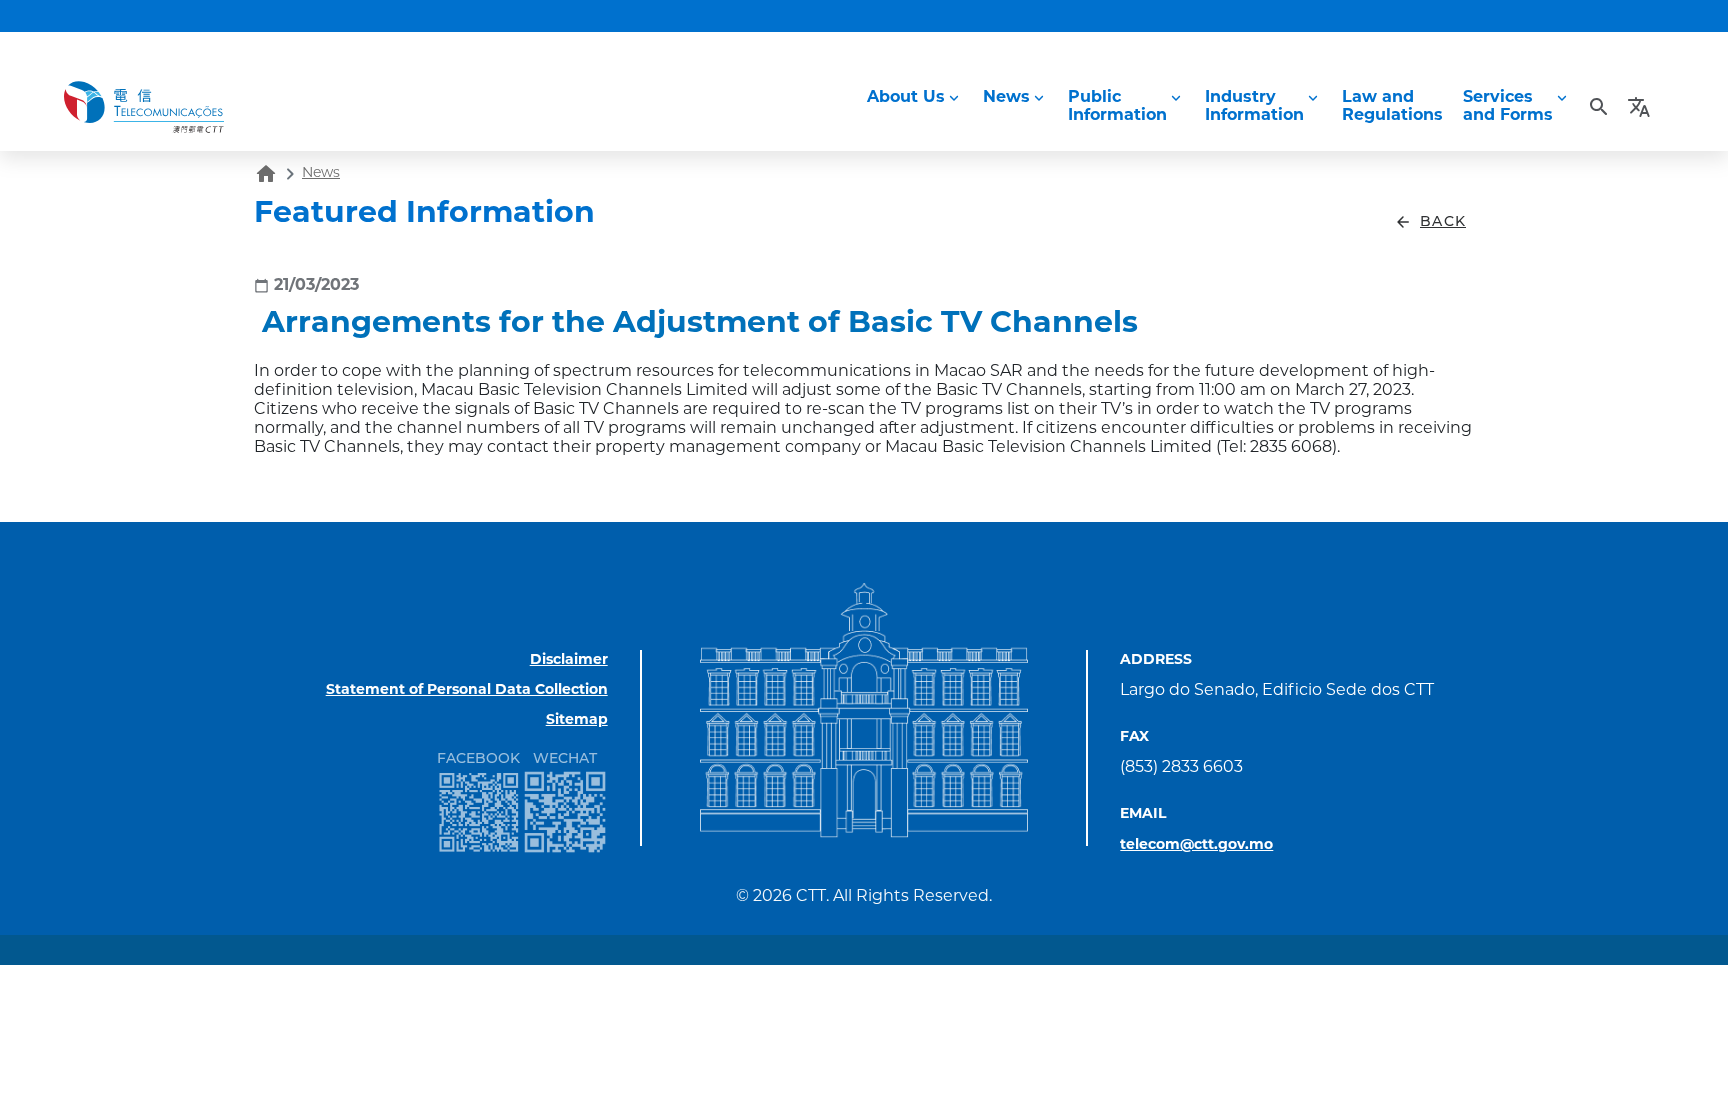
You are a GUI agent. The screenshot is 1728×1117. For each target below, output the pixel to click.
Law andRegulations (1392, 107)
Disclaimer (569, 660)
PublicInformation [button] (1117, 107)
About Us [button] (906, 98)
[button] (1641, 107)
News (321, 173)
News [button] (1006, 98)
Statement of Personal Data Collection (467, 690)
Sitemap (577, 720)
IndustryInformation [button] (1254, 107)
